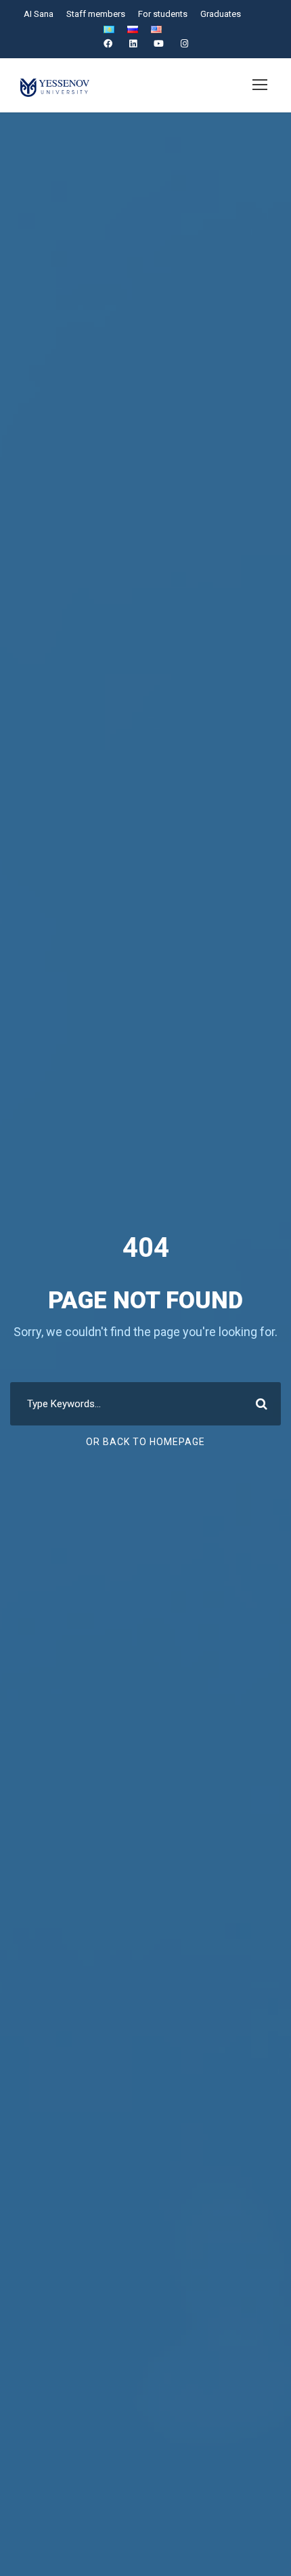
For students (163, 14)
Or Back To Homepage (145, 1442)
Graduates (221, 14)
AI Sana (39, 14)
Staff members (96, 14)
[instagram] (184, 44)
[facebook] (108, 44)
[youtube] (159, 44)
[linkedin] (133, 44)
